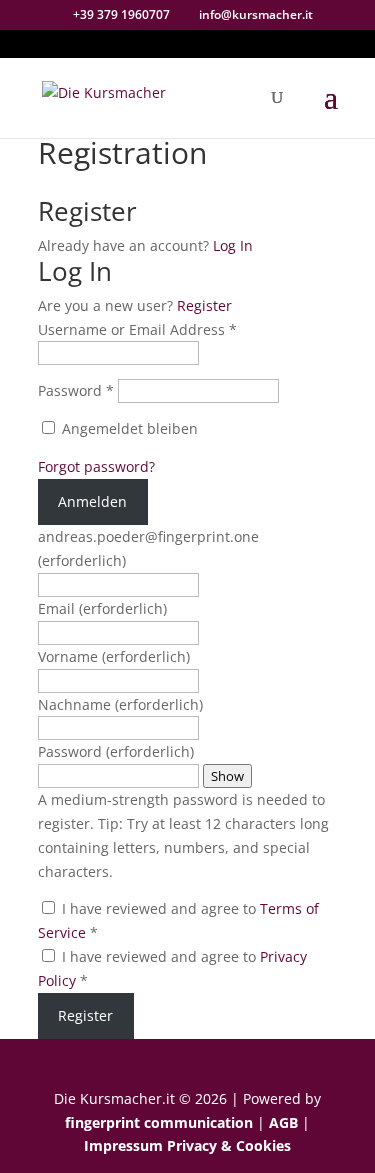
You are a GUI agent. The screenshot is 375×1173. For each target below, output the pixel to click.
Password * (76, 390)
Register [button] (204, 305)
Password (116, 751)
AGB (283, 1122)
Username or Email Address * (137, 329)
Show (227, 776)
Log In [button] (233, 245)
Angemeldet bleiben (128, 428)
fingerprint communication (159, 1122)
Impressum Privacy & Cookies (187, 1145)
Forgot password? (96, 466)
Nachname (120, 704)
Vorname (114, 656)
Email (102, 608)
